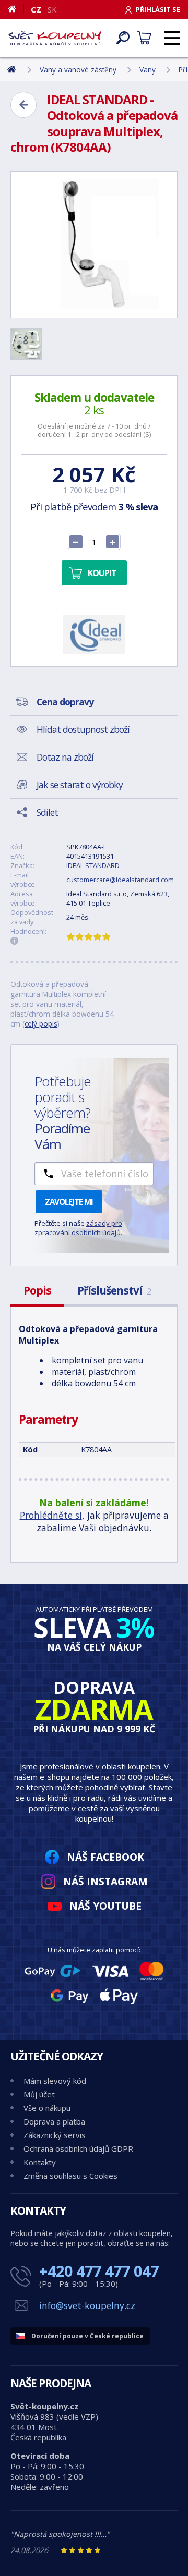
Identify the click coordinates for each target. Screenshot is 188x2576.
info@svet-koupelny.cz (87, 2305)
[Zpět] (23, 105)
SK (52, 9)
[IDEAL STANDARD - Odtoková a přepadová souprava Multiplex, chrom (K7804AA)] (94, 245)
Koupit (102, 573)
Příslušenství (114, 1290)
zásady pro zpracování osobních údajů (78, 1228)
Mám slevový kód (55, 2081)
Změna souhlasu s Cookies (70, 2176)
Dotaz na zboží (65, 757)
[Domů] (16, 9)
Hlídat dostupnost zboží (83, 729)
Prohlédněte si (51, 1515)
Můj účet (39, 2094)
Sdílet (47, 812)
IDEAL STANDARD (93, 865)
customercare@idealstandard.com (120, 880)
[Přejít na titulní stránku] (55, 38)
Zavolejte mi (69, 1202)
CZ (36, 9)
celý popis (41, 1024)
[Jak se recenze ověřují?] (15, 941)
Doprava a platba (54, 2121)
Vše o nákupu (47, 2108)
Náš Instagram (105, 1881)
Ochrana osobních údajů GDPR (78, 2148)
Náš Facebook (105, 1857)
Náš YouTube (105, 1906)
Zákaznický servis (55, 2135)
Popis (37, 1290)
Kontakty (40, 2162)
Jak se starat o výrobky (80, 785)
